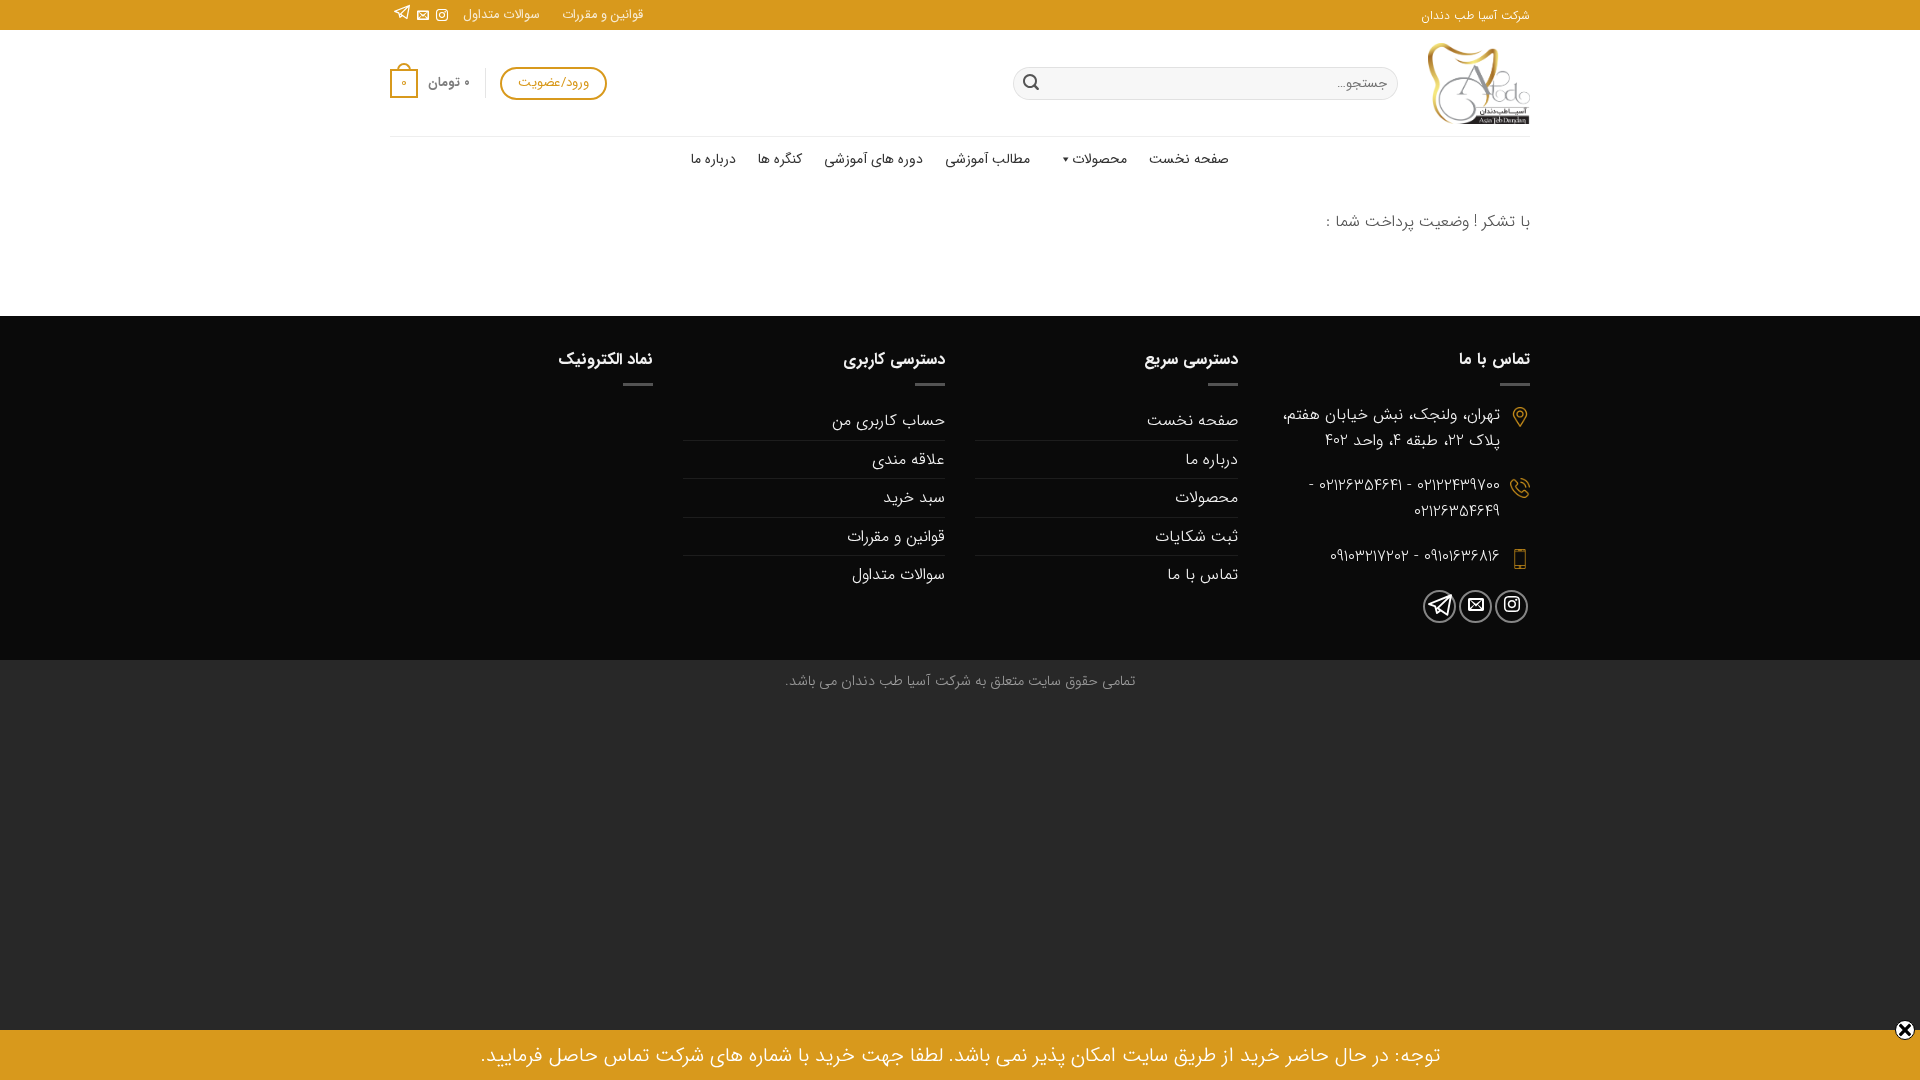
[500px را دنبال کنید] (402, 16)
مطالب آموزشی (987, 159)
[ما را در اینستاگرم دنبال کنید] (442, 16)
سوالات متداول (501, 15)
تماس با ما (1202, 574)
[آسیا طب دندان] (1479, 83)
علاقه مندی (908, 459)
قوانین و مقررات (602, 15)
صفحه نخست (1189, 159)
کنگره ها (780, 159)
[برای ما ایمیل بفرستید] (423, 16)
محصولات (1099, 159)
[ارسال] (1031, 84)
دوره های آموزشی (873, 159)
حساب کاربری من (888, 420)
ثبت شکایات (1196, 536)
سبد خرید (914, 497)
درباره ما (713, 159)
